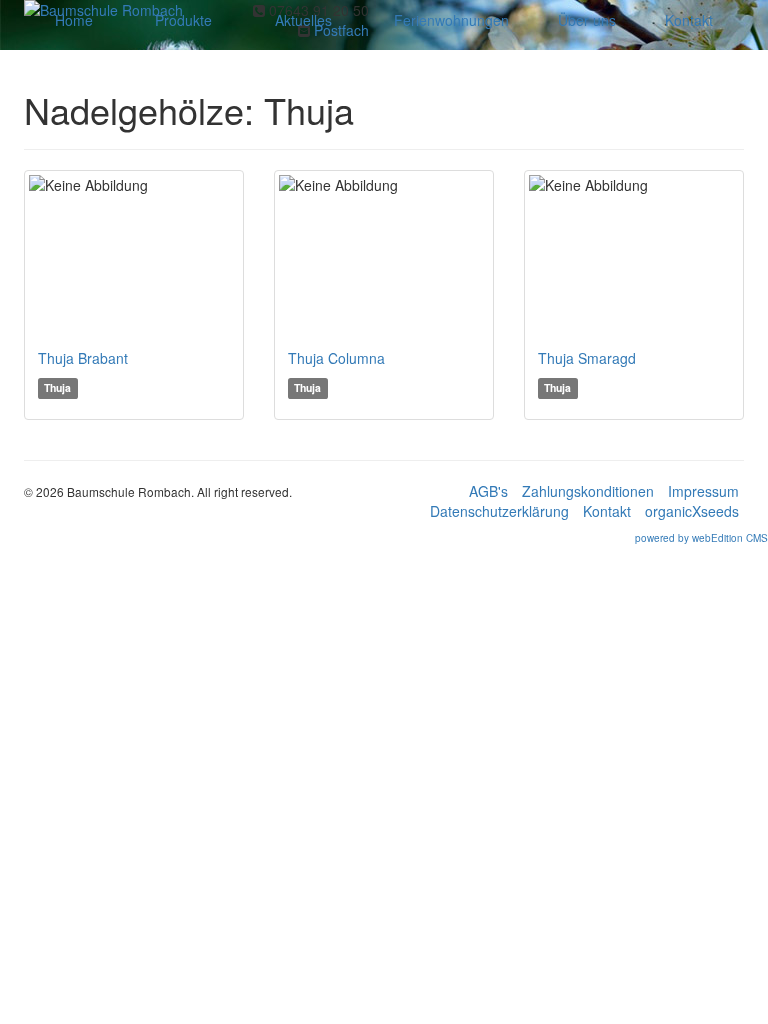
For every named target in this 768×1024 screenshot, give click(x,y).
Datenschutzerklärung (499, 511)
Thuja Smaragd (587, 358)
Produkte (183, 20)
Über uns (587, 20)
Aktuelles (303, 20)
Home (74, 20)
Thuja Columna (336, 358)
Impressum (703, 491)
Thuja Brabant (83, 358)
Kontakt (689, 20)
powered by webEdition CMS (701, 538)
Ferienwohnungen (451, 20)
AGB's (488, 491)
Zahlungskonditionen (588, 491)
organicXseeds (692, 511)
